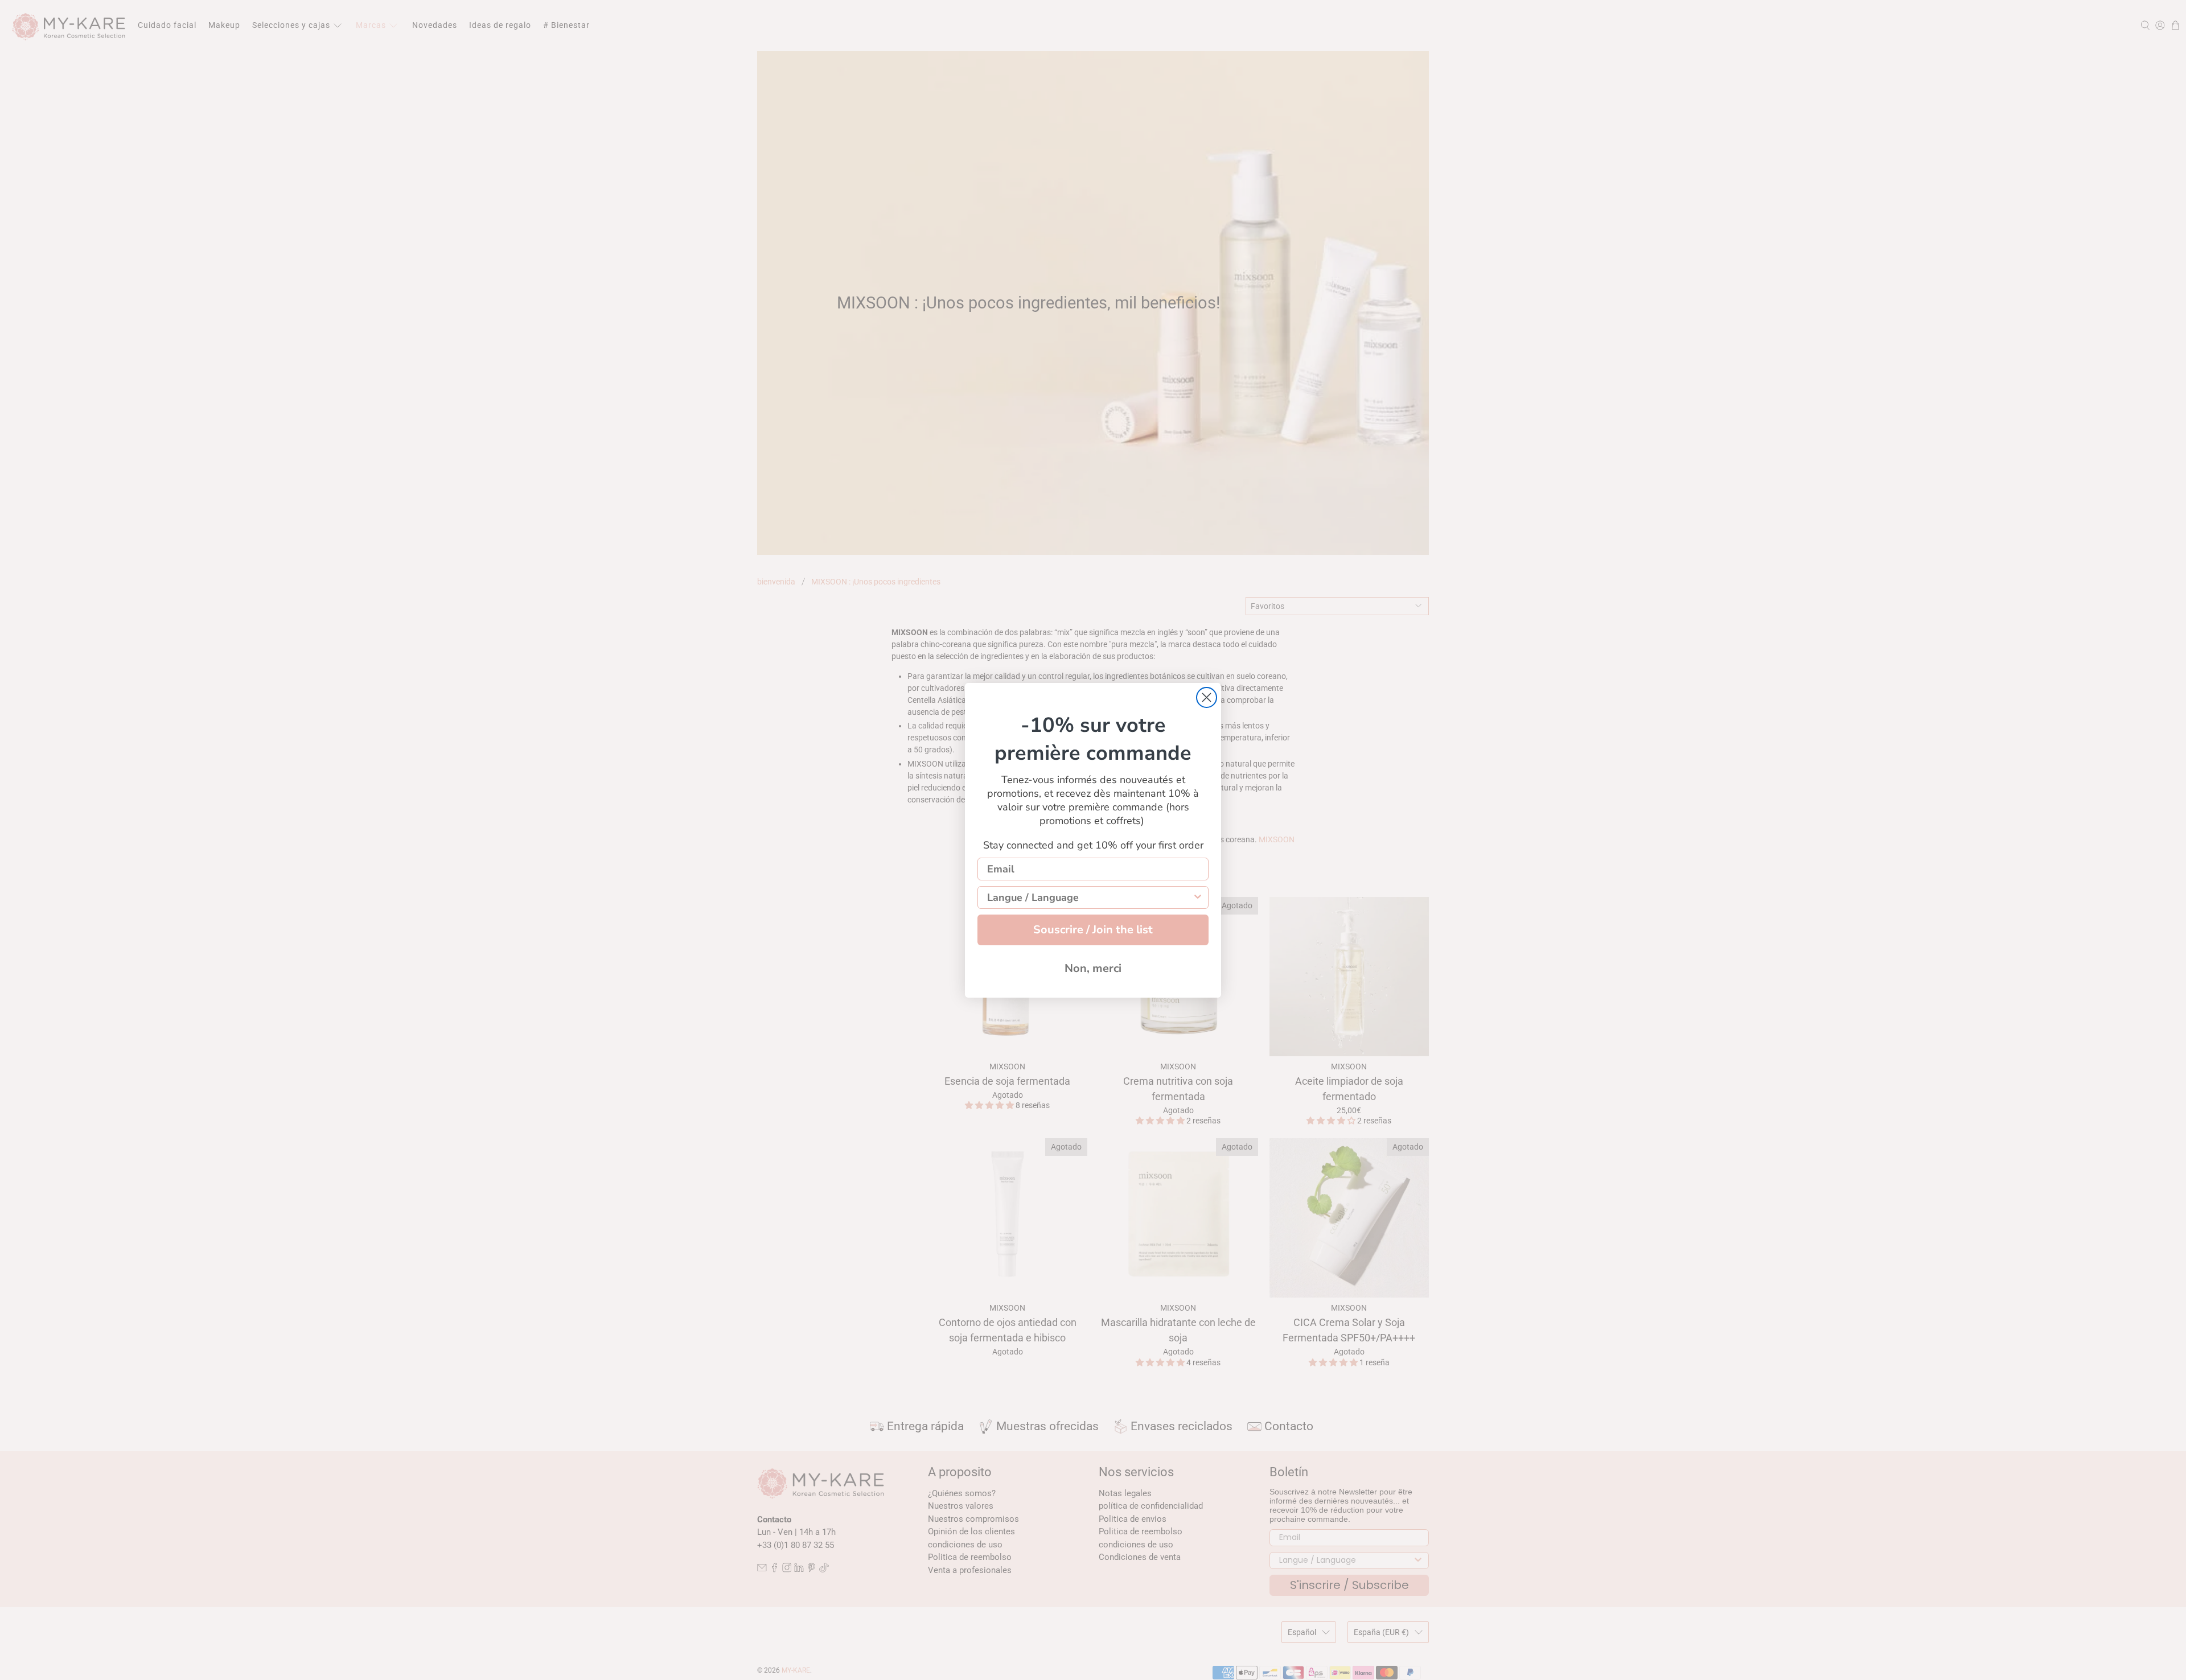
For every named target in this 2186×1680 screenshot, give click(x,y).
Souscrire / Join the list (1093, 930)
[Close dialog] (1207, 697)
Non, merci (1093, 968)
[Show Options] (1198, 897)
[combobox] (1090, 897)
